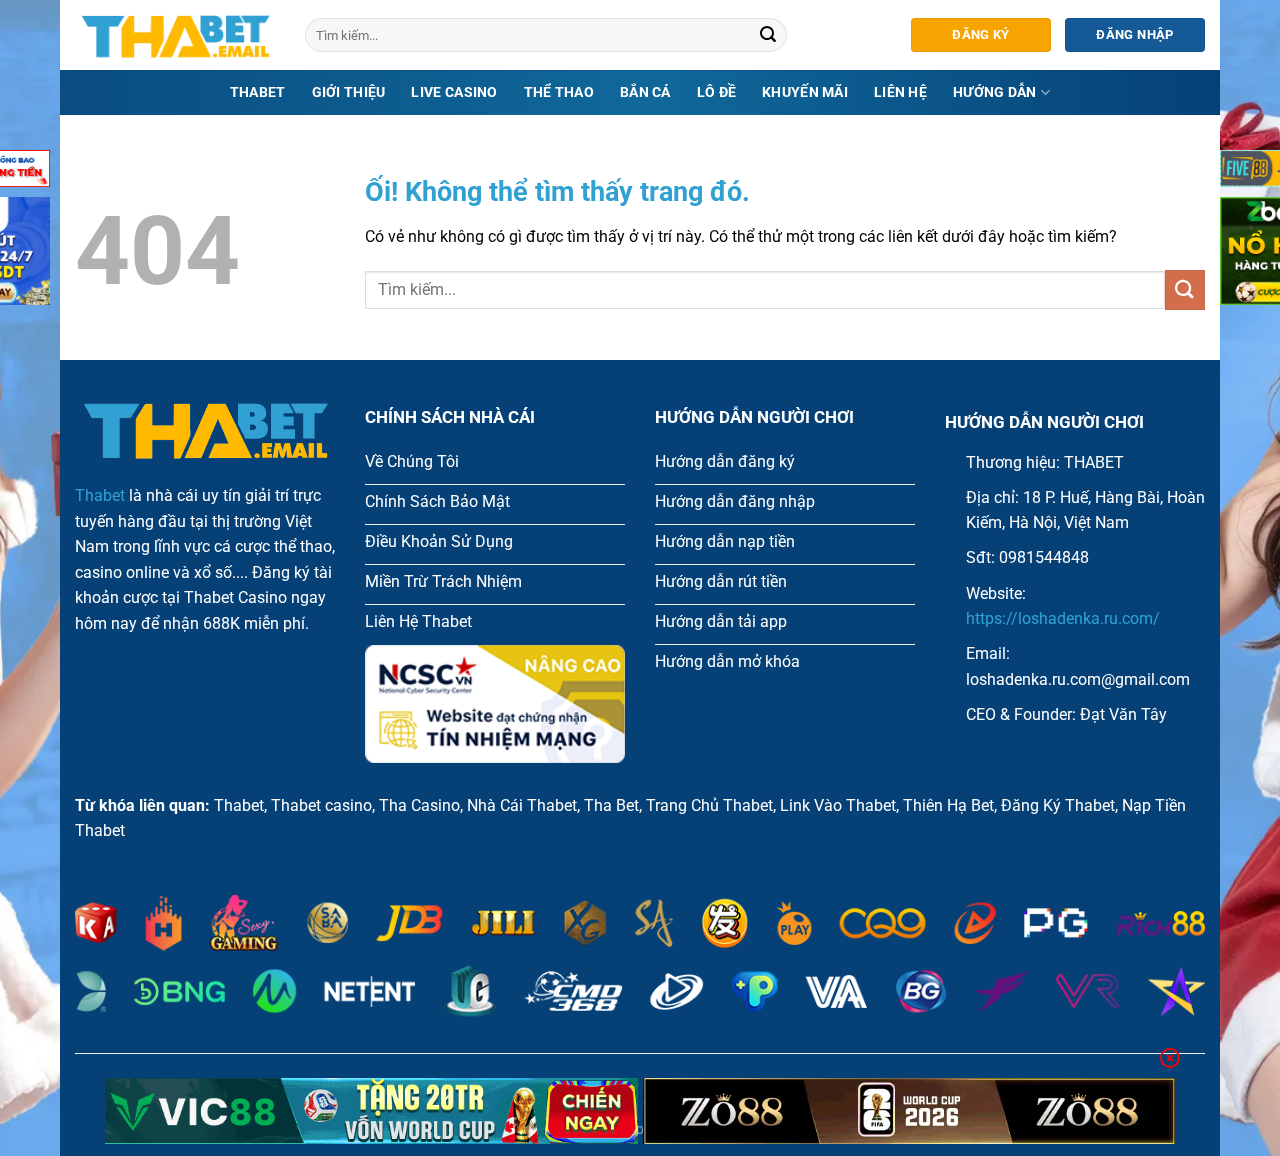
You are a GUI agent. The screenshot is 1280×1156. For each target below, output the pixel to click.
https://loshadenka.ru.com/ (1063, 618)
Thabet (258, 92)
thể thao (559, 92)
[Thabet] (175, 35)
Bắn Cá (645, 92)
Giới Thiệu (349, 92)
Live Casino (454, 92)
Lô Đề (716, 92)
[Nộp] (769, 35)
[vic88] (371, 1111)
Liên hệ (900, 92)
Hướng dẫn (995, 92)
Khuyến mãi (805, 92)
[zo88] (909, 1111)
